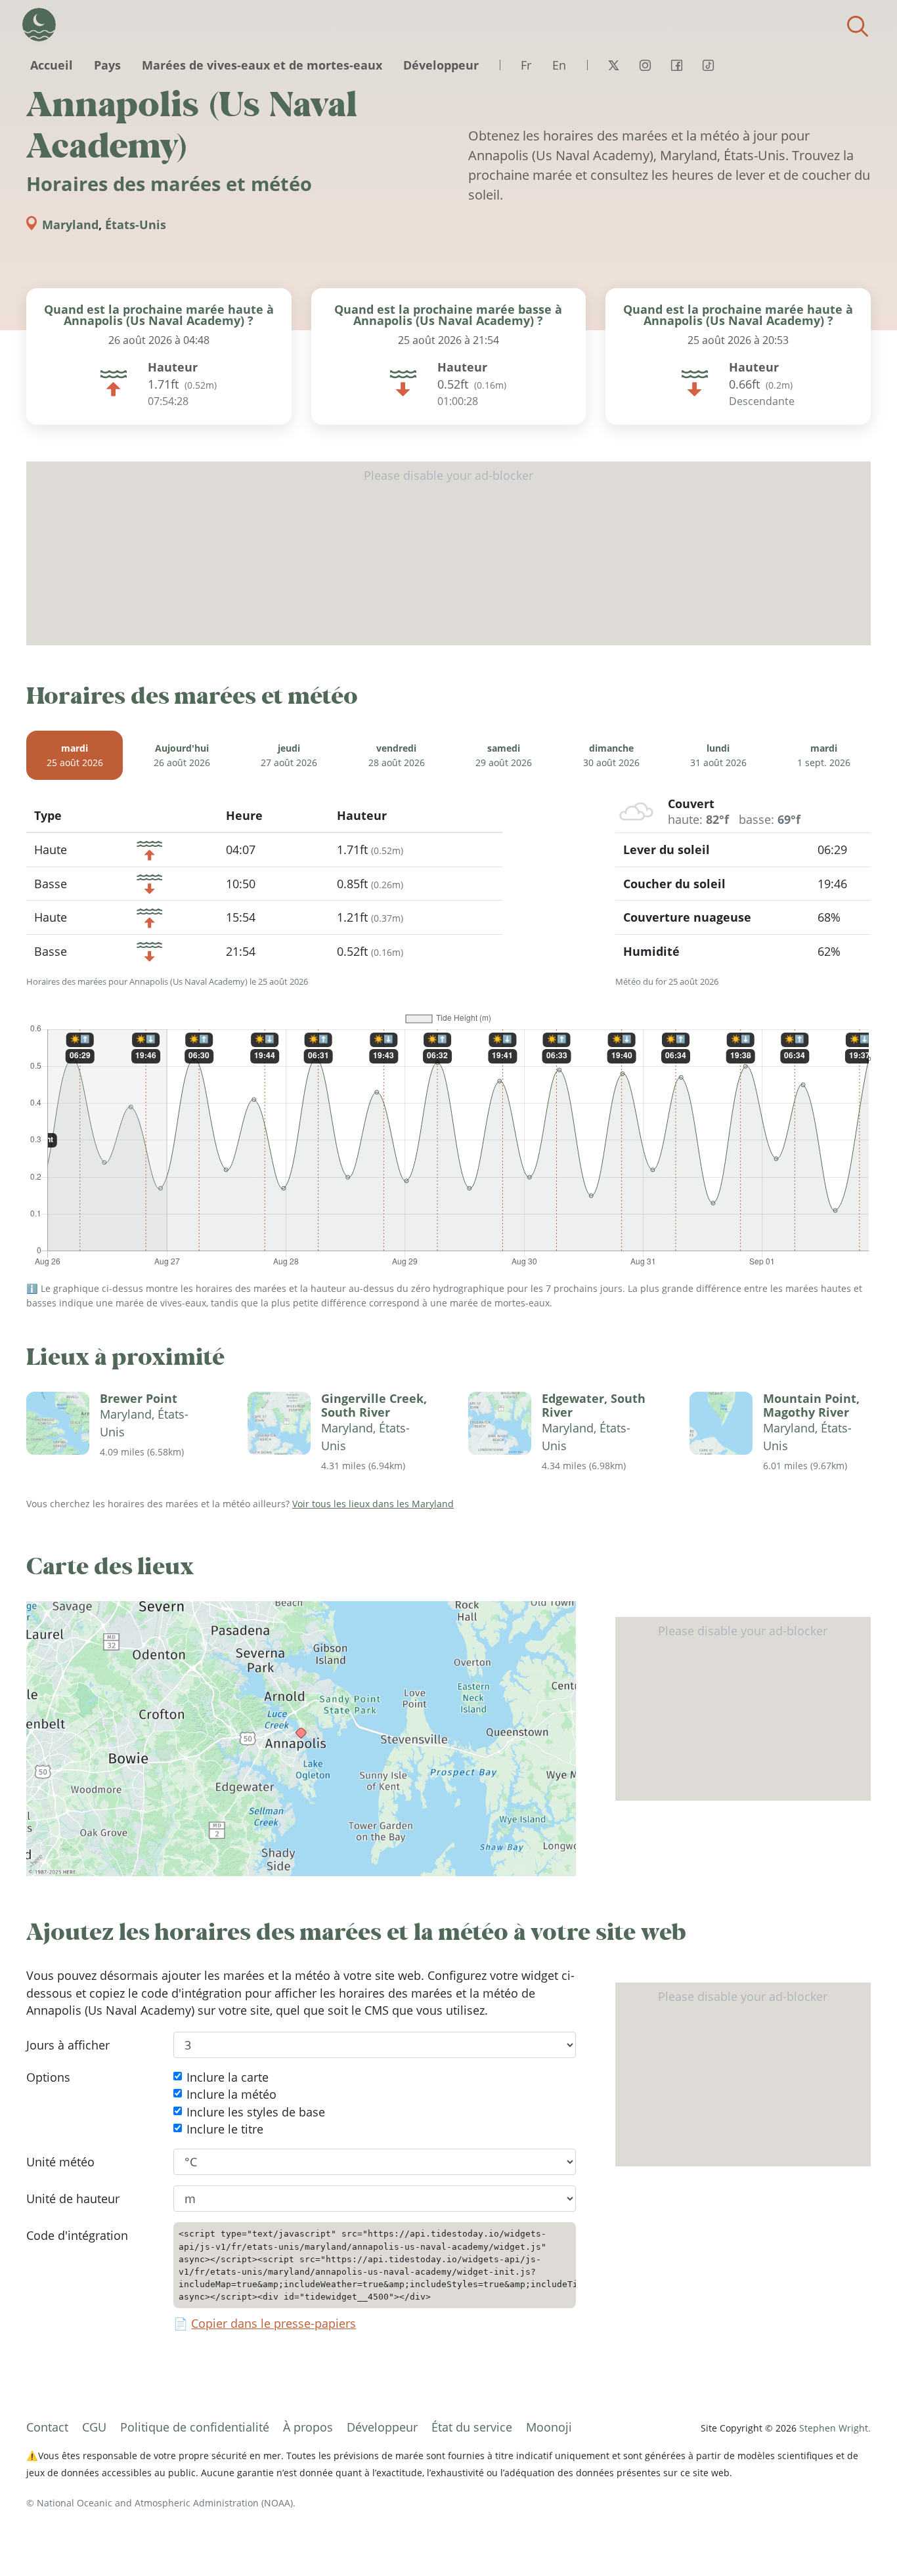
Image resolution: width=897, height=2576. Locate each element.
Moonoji (549, 2427)
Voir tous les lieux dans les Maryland (373, 1504)
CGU (94, 2427)
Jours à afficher (68, 2044)
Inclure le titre (225, 2129)
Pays (107, 65)
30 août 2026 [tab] (611, 755)
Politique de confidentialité (195, 2427)
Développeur (441, 65)
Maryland (70, 225)
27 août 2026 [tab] (289, 755)
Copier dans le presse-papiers (273, 2323)
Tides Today (39, 25)
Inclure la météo (231, 2094)
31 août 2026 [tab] (718, 755)
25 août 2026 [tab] (75, 755)
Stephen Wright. (835, 2428)
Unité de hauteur (73, 2199)
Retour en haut (861, 2540)
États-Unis (136, 225)
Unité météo (60, 2161)
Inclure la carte (228, 2077)
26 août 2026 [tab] (182, 755)
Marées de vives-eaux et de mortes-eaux (262, 65)
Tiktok (708, 65)
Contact (47, 2427)
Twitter (613, 65)
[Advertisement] (448, 553)
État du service (472, 2427)
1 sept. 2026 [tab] (824, 755)
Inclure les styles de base (256, 2111)
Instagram (645, 65)
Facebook (676, 65)
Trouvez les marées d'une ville (858, 26)
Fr (526, 65)
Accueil (52, 65)
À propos (308, 2427)
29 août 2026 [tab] (504, 755)
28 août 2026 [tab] (397, 755)
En (559, 65)
